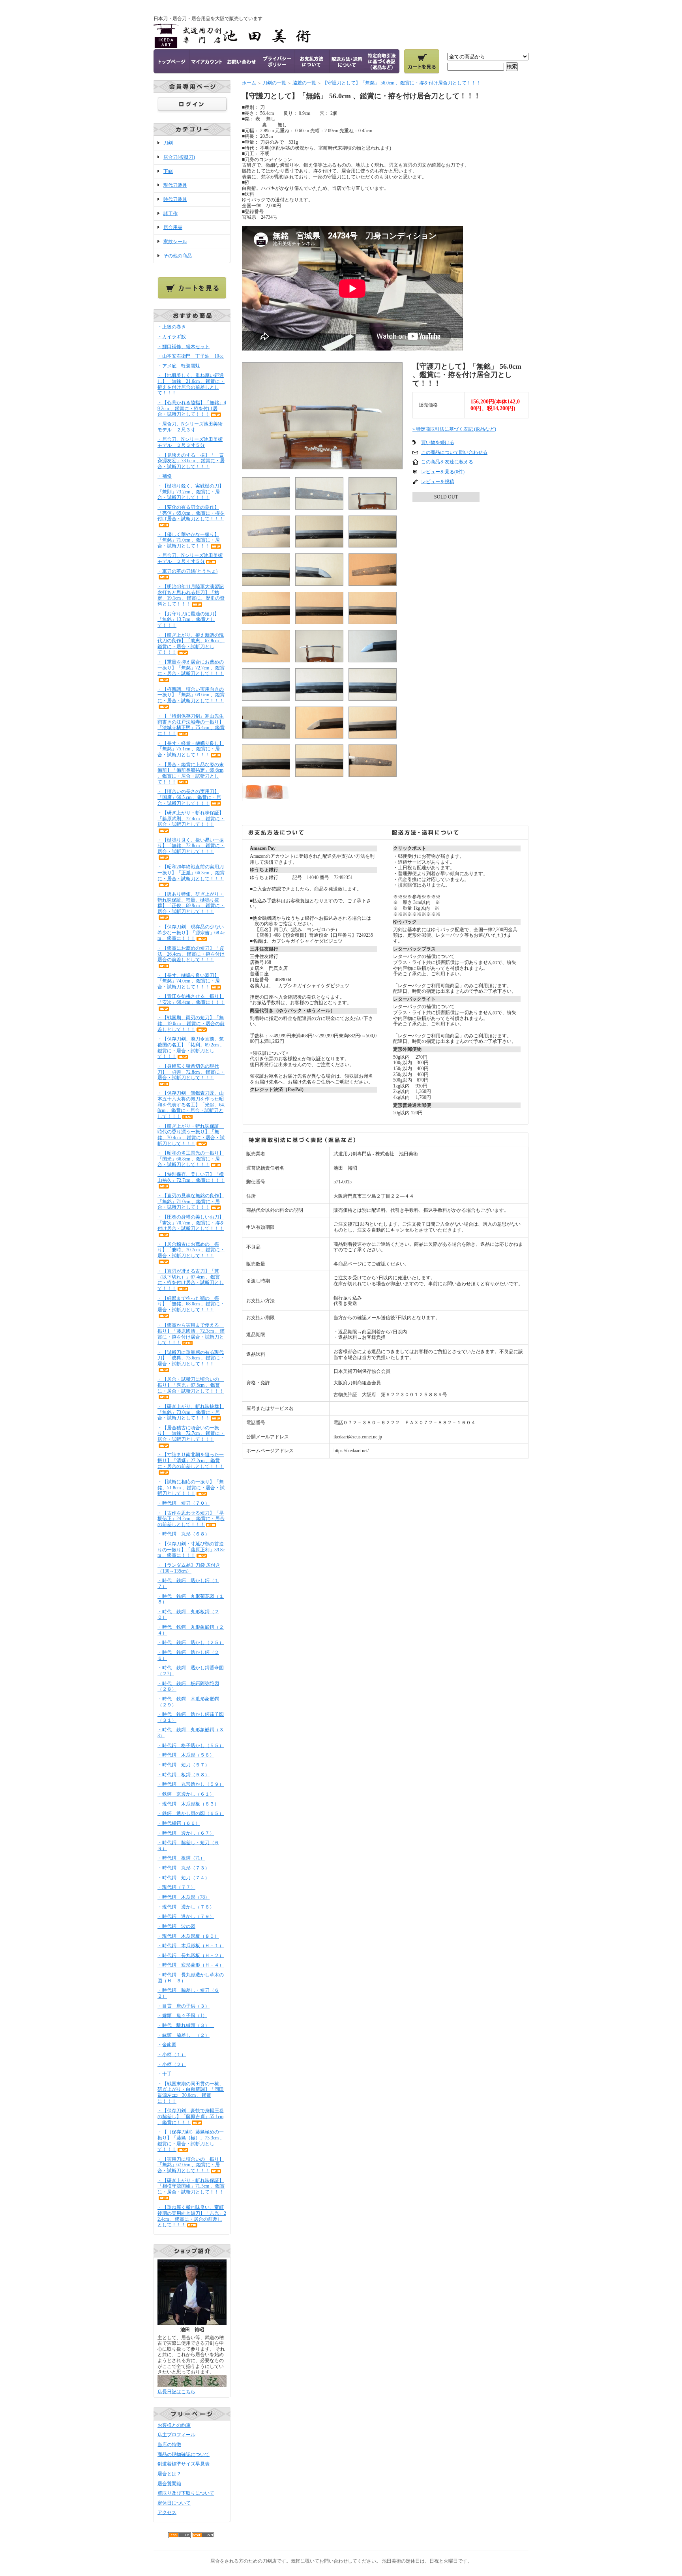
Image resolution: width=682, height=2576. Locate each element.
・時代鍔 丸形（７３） (184, 1868)
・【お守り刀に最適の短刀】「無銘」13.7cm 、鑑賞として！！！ (188, 620)
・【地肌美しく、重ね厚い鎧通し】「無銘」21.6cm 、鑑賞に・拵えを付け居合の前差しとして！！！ (191, 384)
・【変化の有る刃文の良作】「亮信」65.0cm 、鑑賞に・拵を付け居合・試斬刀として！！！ (191, 513)
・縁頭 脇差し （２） (184, 2035)
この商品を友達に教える (447, 462)
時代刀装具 (175, 199)
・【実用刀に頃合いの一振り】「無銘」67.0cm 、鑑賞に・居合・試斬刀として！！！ (191, 2165)
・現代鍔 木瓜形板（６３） (188, 1804)
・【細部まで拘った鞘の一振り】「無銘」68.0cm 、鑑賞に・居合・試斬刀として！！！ (191, 1304)
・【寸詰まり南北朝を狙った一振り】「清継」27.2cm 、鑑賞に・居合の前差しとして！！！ (191, 1460)
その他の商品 (178, 256)
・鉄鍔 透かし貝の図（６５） (191, 1813)
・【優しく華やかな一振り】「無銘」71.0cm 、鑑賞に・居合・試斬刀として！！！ (189, 540)
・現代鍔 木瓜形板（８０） (188, 1936)
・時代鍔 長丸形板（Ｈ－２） (191, 1955)
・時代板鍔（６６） (179, 1823)
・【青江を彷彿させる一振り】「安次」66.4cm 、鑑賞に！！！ (191, 999)
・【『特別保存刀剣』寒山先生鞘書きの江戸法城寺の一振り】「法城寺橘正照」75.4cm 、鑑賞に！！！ (191, 725)
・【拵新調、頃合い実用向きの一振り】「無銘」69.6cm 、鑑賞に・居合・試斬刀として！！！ (191, 695)
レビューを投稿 (438, 482)
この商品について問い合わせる (454, 452)
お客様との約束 (174, 2425)
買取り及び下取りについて (186, 2493)
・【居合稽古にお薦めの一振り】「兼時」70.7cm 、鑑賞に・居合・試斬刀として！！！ (191, 1250)
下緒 (168, 171)
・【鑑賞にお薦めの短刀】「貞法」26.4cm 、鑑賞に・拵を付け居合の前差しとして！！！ (191, 954)
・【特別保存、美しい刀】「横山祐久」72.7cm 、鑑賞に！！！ (191, 1177)
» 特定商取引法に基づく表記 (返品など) (454, 429)
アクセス (167, 2512)
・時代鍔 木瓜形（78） (184, 1897)
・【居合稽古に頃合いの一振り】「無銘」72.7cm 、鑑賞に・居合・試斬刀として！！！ (191, 1433)
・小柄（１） (172, 2055)
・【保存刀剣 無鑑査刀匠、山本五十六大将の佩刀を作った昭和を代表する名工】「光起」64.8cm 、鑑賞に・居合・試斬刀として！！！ (191, 1105)
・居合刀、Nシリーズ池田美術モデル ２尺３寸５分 (190, 442)
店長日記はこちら (176, 2392)
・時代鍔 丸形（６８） (184, 1534)
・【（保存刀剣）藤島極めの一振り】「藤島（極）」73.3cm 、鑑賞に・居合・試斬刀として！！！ (191, 2141)
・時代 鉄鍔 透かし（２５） (191, 1642)
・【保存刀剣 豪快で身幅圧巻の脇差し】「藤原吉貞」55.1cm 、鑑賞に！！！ (191, 2116)
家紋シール (175, 242)
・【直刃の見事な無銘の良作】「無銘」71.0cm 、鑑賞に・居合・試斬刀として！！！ (191, 1201)
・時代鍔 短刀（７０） (184, 1503)
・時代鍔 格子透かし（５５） (191, 1745)
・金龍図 (167, 2045)
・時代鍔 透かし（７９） (186, 1916)
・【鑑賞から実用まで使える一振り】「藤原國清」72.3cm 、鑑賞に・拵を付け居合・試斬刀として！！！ (191, 1334)
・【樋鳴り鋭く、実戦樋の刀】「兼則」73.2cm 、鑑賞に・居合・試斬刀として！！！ (191, 492)
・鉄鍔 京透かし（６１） (186, 1794)
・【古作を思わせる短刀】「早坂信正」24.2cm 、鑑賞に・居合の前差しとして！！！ (191, 1519)
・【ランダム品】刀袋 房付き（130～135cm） (189, 1568)
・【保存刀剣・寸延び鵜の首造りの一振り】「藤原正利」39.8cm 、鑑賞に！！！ (191, 1550)
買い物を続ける (438, 442)
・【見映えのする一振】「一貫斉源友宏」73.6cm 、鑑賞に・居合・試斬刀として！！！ (191, 461)
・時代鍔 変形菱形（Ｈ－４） (191, 1965)
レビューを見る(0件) (443, 472)
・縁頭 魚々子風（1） (182, 2015)
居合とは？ (169, 2474)
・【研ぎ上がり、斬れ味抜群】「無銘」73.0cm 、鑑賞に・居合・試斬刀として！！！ (191, 1412)
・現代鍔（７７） (176, 1887)
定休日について (174, 2503)
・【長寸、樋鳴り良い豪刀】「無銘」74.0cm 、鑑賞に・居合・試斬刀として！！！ (189, 981)
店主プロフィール (176, 2435)
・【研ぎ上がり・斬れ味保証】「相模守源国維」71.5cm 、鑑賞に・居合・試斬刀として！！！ (191, 2186)
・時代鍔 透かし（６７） (186, 1833)
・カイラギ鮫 (172, 337)
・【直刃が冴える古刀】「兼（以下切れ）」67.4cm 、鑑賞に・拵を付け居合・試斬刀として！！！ (191, 1280)
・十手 (165, 2074)
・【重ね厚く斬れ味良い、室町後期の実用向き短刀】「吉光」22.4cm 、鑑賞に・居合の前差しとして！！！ (192, 2216)
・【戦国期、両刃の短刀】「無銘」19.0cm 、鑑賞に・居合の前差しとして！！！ (191, 1023)
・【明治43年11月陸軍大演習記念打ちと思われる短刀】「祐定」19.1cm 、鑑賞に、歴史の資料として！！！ (191, 595)
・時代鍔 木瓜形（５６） (186, 1755)
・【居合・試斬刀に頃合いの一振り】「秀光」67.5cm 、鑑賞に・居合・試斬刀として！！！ (191, 1385)
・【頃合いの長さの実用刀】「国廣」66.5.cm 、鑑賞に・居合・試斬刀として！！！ (189, 797)
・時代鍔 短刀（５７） (184, 1765)
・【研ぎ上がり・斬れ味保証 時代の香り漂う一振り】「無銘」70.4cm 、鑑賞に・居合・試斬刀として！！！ (191, 1135)
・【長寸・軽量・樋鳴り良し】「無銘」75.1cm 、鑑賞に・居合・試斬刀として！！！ (191, 749)
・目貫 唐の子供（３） (184, 2006)
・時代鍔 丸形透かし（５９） (191, 1784)
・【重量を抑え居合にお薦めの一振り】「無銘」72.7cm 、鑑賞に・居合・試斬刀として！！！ (191, 668)
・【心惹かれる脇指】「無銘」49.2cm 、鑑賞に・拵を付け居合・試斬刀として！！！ (192, 408)
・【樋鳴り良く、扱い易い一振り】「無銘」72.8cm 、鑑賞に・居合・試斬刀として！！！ (191, 846)
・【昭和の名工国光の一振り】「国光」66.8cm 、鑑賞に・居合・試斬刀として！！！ (191, 1159)
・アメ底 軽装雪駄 (179, 366)
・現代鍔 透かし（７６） (186, 1907)
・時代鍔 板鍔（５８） (184, 1775)
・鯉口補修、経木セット (184, 347)
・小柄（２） (172, 2064)
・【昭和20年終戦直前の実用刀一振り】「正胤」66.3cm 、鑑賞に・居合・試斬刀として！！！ (191, 873)
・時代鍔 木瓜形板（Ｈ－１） (191, 1946)
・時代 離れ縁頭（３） (186, 2025)
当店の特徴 (169, 2445)
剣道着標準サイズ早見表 (184, 2464)
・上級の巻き (172, 327)
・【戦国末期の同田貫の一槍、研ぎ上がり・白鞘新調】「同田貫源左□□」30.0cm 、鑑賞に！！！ (191, 2092)
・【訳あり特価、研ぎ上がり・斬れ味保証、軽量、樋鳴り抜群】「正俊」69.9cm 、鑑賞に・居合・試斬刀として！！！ (191, 903)
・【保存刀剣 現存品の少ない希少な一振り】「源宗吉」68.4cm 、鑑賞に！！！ (191, 933)
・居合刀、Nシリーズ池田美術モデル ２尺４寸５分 (190, 558)
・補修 (165, 476)
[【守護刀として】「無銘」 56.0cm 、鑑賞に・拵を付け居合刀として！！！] (322, 466)
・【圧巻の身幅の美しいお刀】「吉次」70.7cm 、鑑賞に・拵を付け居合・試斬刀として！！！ (191, 1223)
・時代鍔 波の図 (176, 1926)
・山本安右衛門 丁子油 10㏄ (191, 356)
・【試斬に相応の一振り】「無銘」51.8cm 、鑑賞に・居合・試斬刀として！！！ (191, 1488)
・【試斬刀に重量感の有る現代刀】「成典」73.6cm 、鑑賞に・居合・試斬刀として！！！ (191, 1358)
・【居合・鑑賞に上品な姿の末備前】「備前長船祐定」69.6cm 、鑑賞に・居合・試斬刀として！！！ (191, 773)
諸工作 (170, 214)
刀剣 (168, 143)
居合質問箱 (169, 2484)
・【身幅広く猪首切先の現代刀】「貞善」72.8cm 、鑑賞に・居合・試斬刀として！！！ (191, 1072)
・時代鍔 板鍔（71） (181, 1858)
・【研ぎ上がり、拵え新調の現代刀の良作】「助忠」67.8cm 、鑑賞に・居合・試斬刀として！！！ (191, 644)
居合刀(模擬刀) (179, 157)
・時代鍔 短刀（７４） (184, 1878)
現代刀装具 (175, 185)
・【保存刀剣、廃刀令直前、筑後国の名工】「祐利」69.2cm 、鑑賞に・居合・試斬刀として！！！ (191, 1048)
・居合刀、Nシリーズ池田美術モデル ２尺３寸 (190, 427)
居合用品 (173, 227)
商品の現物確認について (184, 2454)
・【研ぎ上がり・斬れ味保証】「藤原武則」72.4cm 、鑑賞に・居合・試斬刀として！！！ (191, 818)
